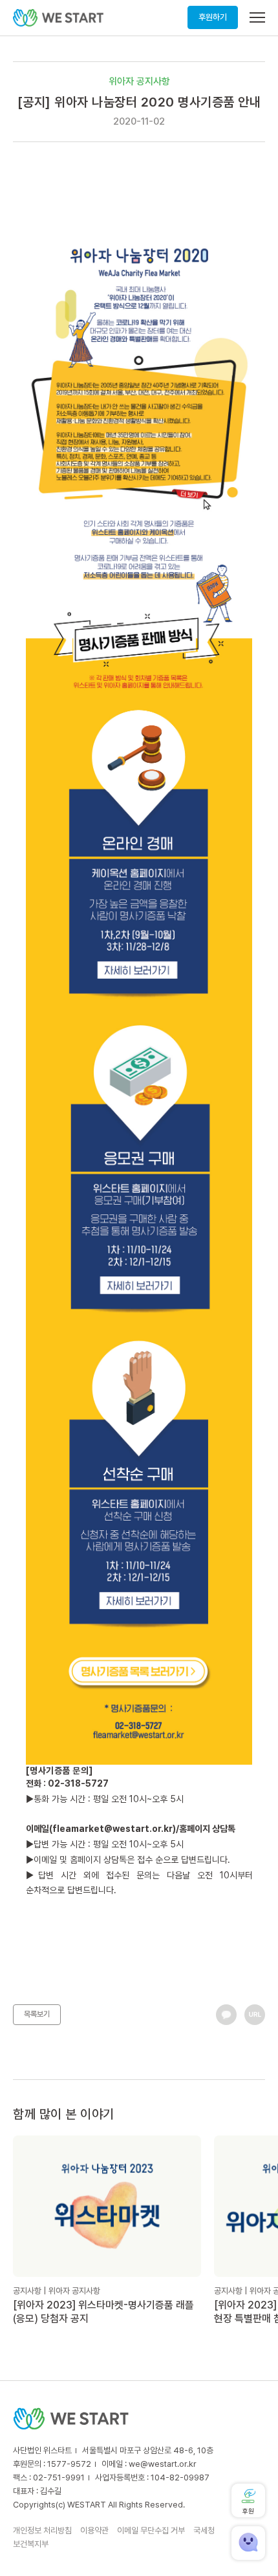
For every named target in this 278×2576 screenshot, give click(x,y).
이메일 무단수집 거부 (151, 2530)
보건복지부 (31, 2544)
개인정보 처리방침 (42, 2530)
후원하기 (213, 17)
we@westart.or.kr (163, 2464)
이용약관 (94, 2530)
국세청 (204, 2530)
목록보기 (37, 2014)
